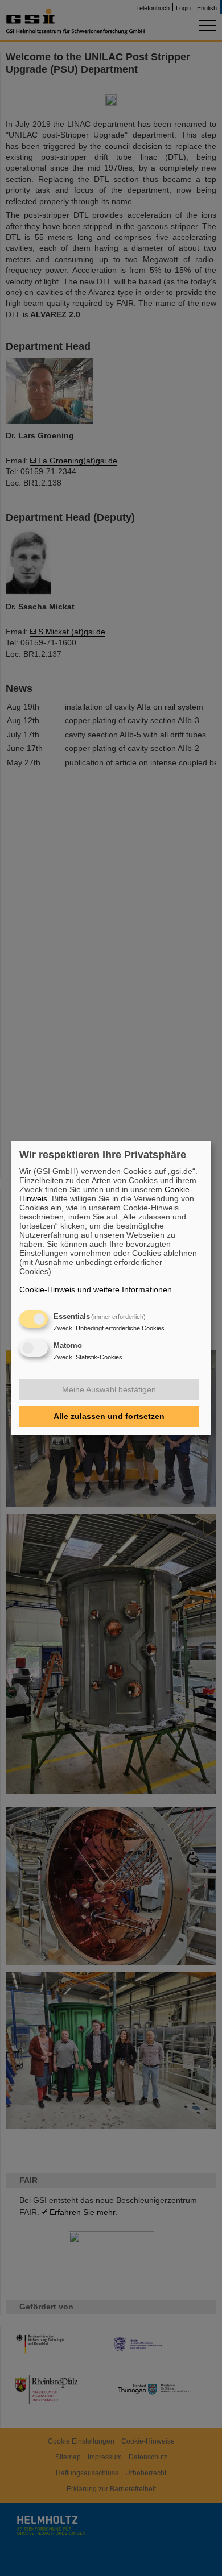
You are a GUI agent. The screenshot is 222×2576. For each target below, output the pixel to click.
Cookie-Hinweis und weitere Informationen (96, 1289)
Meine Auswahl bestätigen (109, 1389)
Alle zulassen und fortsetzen (109, 1416)
